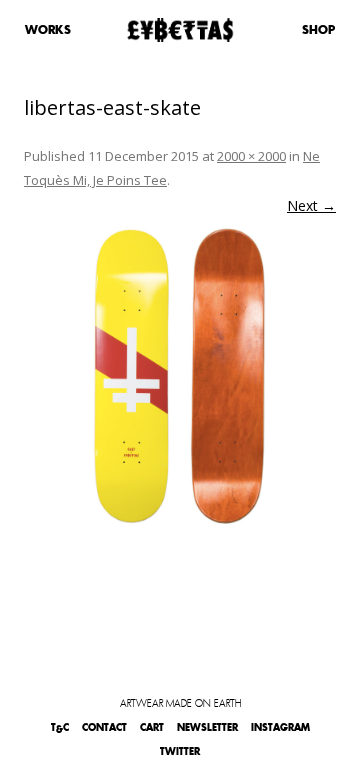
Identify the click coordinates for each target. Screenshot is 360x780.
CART (152, 727)
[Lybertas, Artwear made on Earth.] (180, 30)
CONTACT (104, 727)
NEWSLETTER (207, 727)
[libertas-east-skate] (180, 376)
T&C (60, 727)
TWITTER (180, 751)
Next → (311, 205)
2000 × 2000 (251, 156)
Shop (318, 29)
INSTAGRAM (280, 727)
